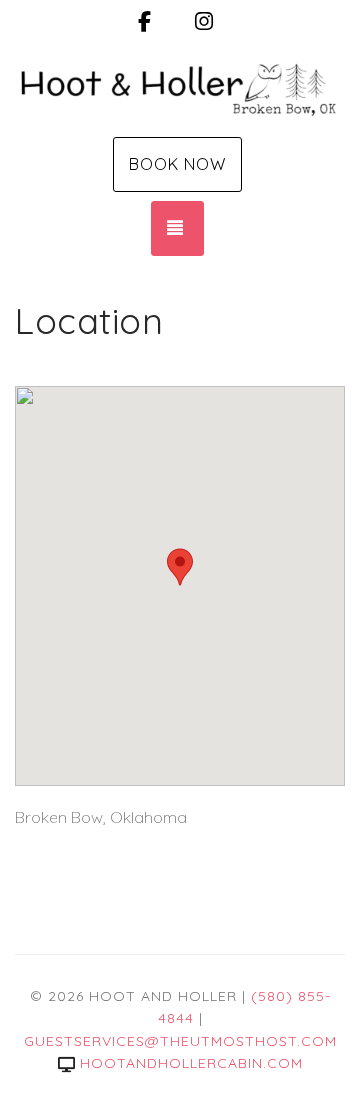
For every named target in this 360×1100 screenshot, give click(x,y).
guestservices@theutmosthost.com (180, 1041)
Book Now (177, 164)
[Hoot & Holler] (180, 88)
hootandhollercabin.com (191, 1063)
